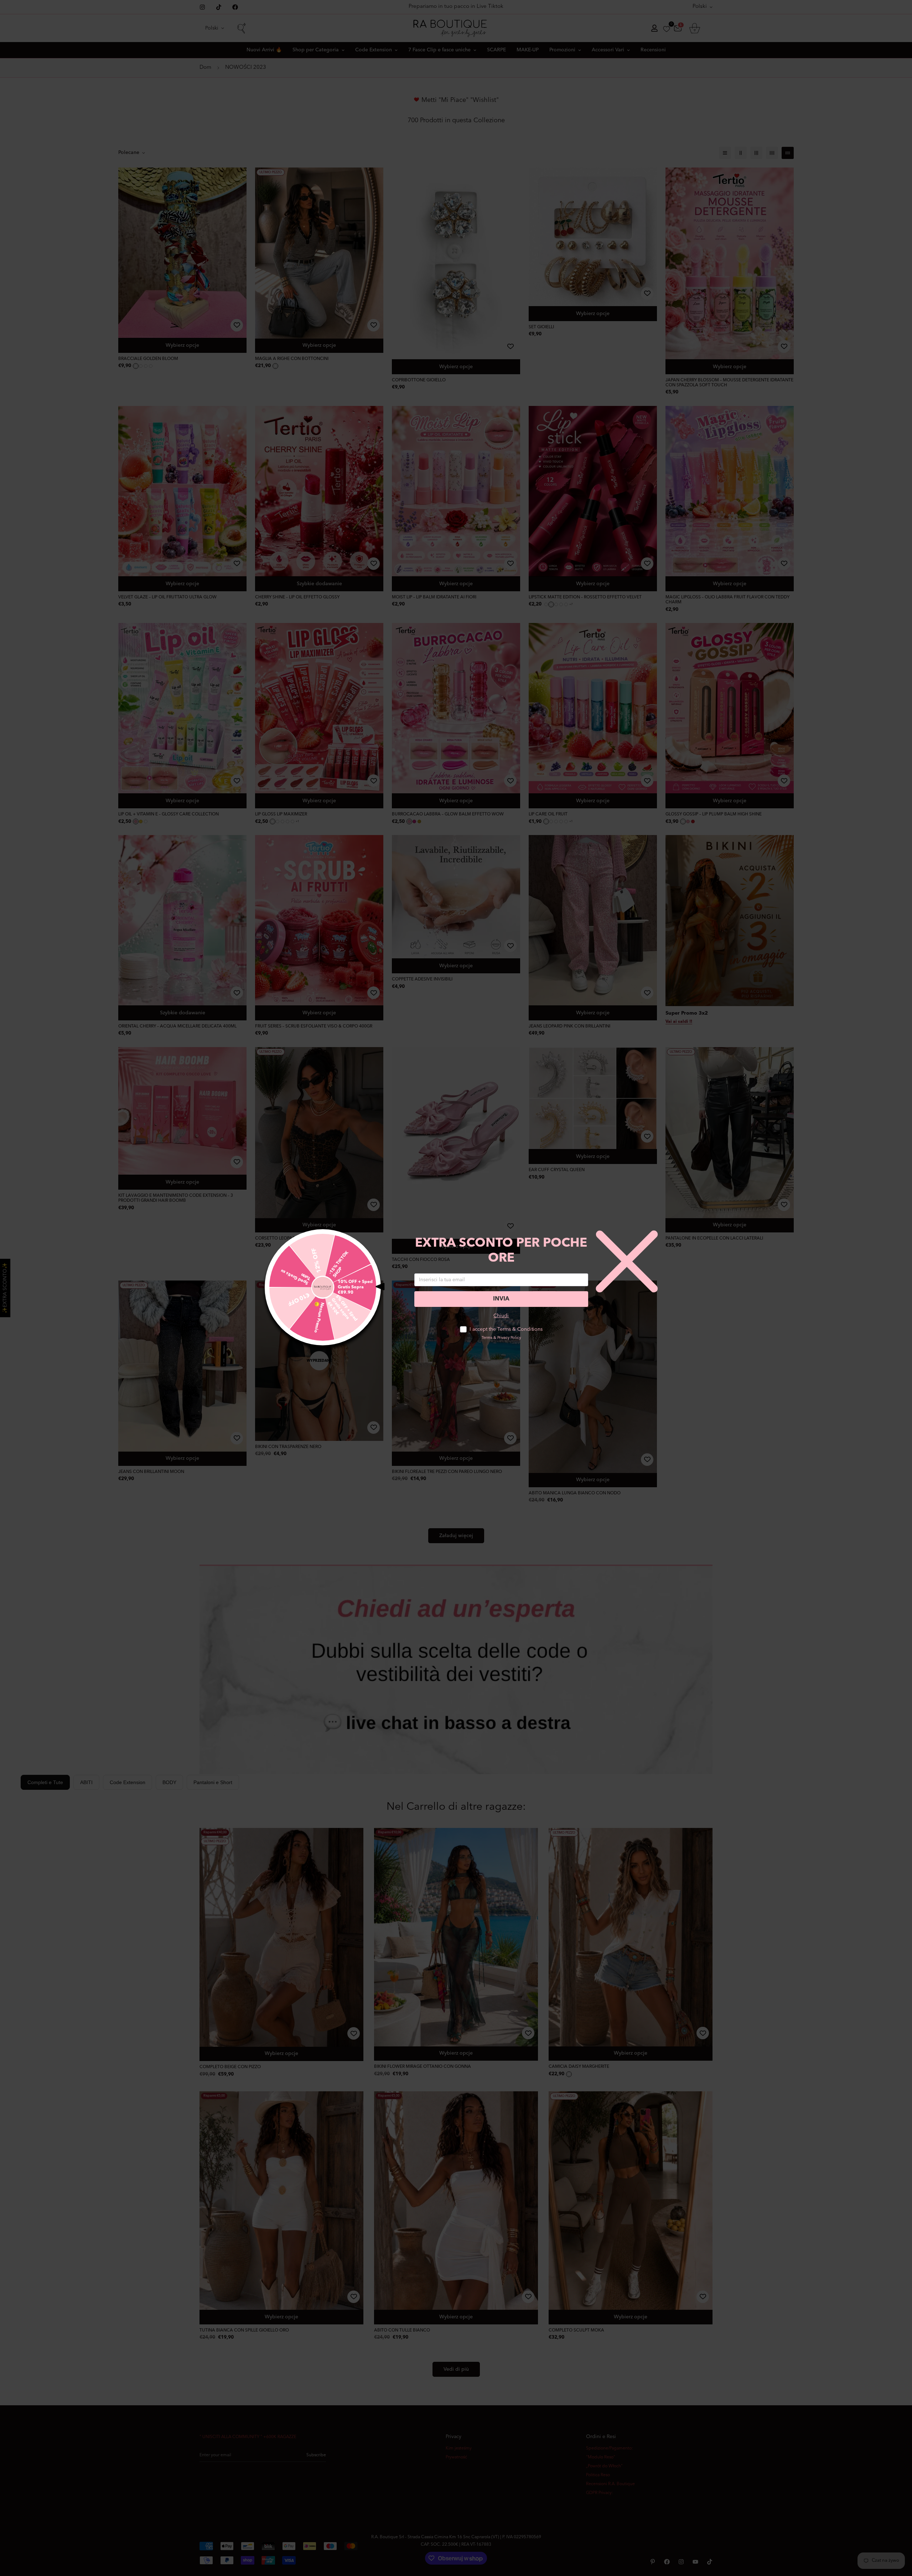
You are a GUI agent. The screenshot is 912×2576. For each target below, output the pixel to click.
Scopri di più (65, 2536)
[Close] (125, 2511)
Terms (487, 1338)
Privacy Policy (509, 1338)
